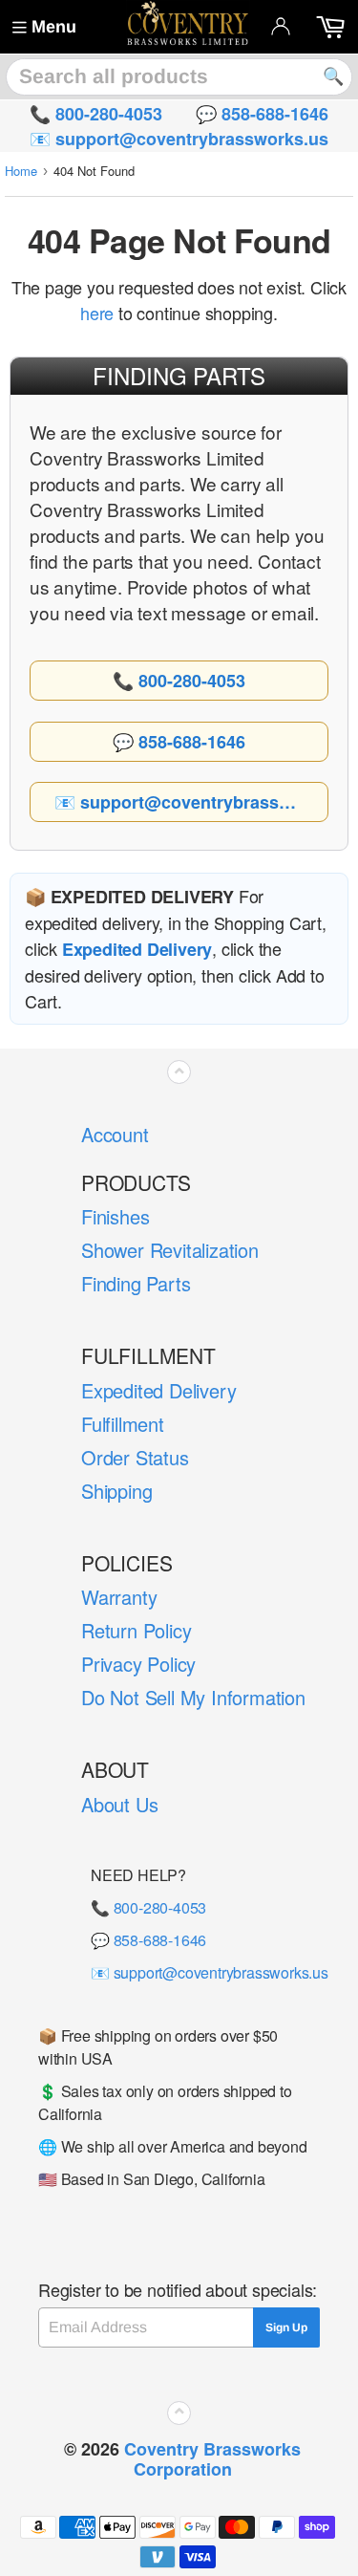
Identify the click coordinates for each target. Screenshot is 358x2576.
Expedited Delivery (158, 1390)
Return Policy (136, 1630)
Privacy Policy (138, 1664)
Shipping (116, 1491)
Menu (54, 27)
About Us (119, 1804)
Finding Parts (136, 1283)
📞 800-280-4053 (148, 1907)
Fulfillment (123, 1424)
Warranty (119, 1597)
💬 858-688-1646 (148, 1940)
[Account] (281, 26)
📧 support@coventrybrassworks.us (210, 1972)
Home (21, 171)
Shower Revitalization (170, 1250)
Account (115, 1134)
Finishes (115, 1216)
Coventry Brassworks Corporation (212, 2459)
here (97, 313)
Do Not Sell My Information (193, 1697)
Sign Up (286, 2327)
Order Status (135, 1457)
